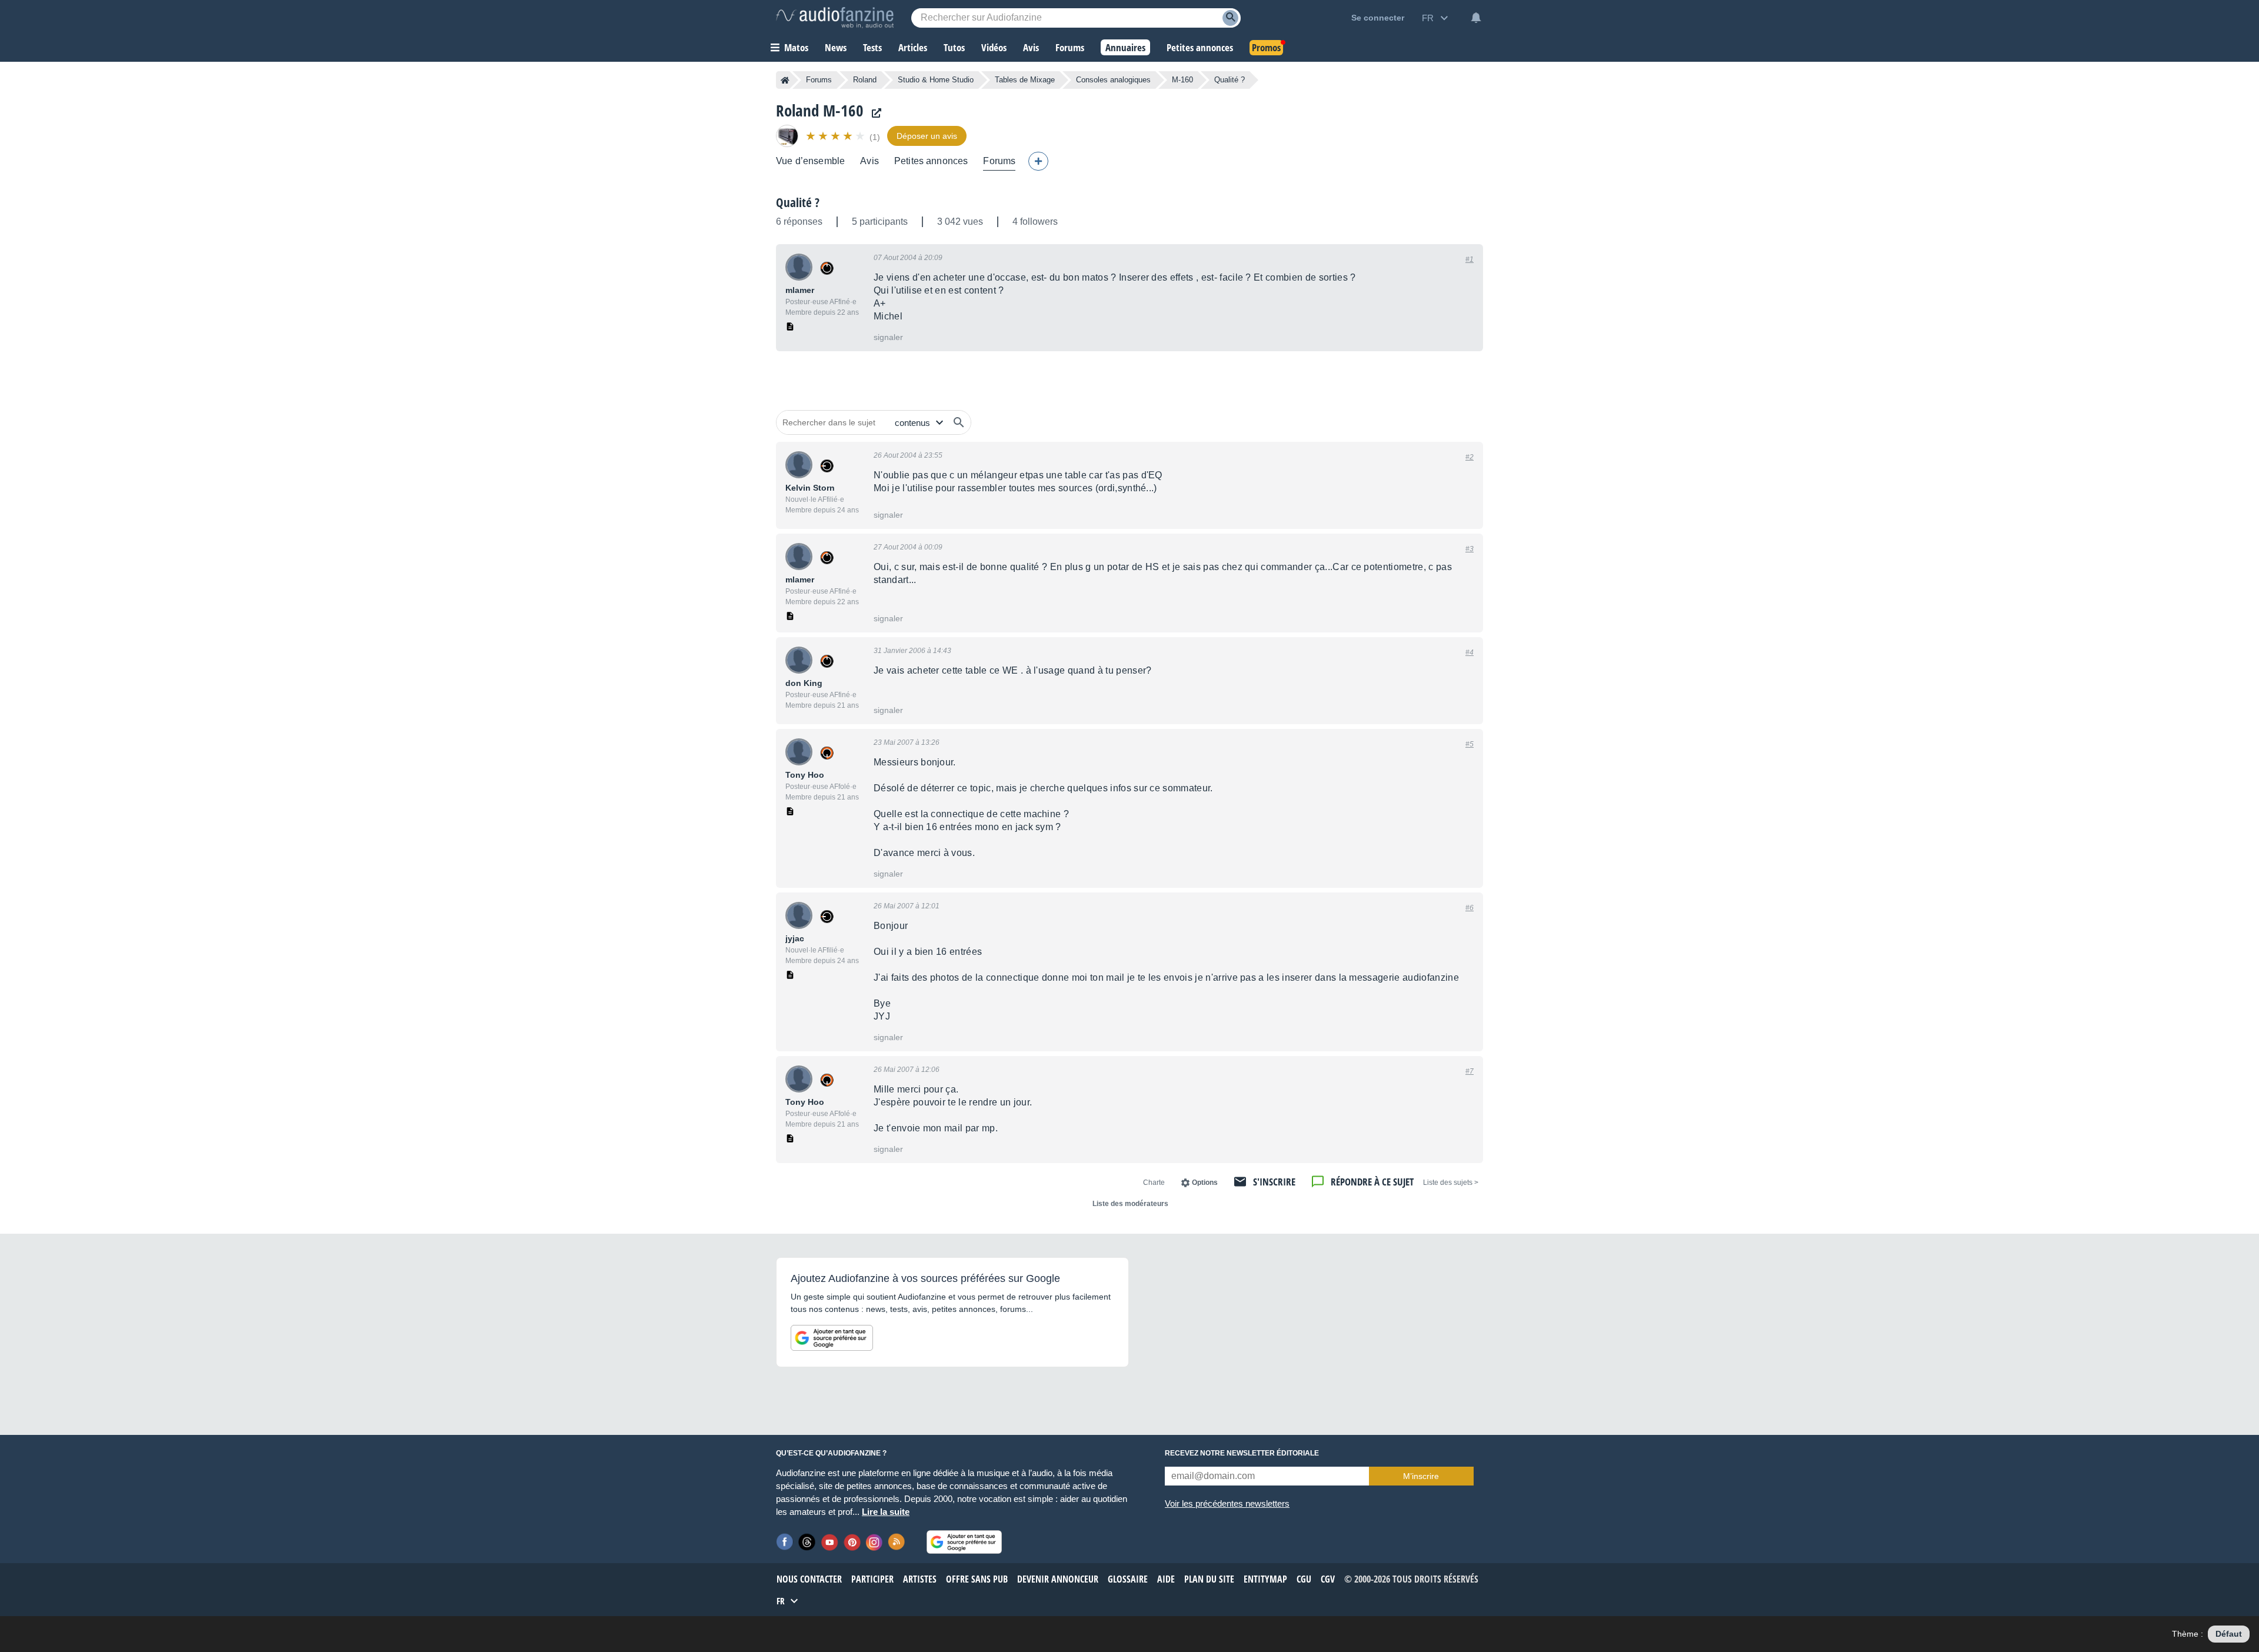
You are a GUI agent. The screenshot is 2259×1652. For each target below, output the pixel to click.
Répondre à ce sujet (1372, 1182)
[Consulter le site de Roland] (874, 113)
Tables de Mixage (1025, 80)
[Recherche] (1230, 18)
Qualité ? (798, 202)
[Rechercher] (959, 422)
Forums (819, 80)
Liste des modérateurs (1130, 1204)
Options (1205, 1183)
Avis (869, 161)
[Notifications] (1476, 18)
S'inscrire (1274, 1182)
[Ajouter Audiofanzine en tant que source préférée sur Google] (832, 1338)
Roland (865, 80)
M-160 (1182, 80)
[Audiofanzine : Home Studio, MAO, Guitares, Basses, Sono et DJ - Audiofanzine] (835, 18)
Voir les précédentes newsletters (1227, 1503)
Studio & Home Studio (936, 80)
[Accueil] (785, 80)
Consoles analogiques (1113, 80)
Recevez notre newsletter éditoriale (1242, 1453)
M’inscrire (1421, 1476)
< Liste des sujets (1451, 1183)
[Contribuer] (1038, 161)
